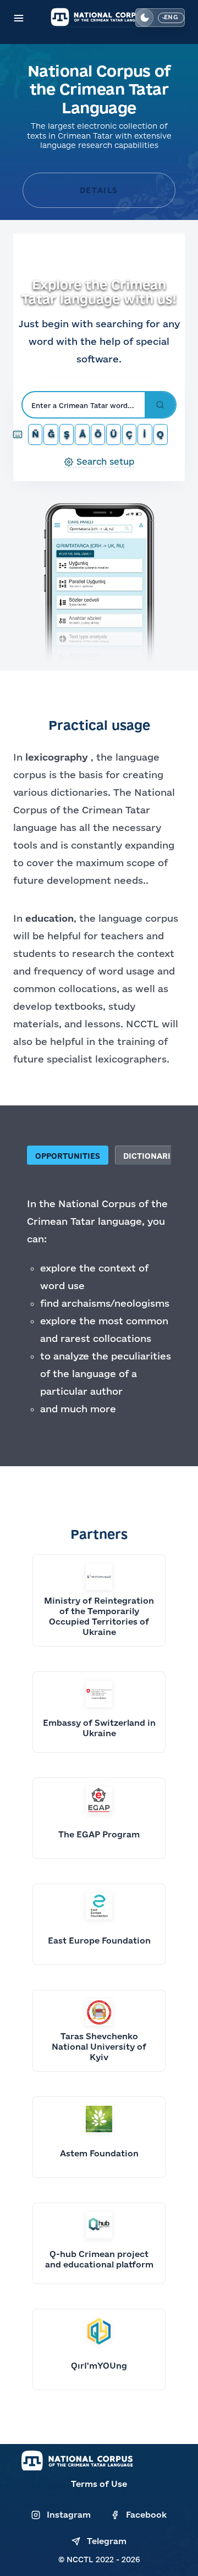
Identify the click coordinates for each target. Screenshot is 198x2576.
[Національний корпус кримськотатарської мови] (99, 17)
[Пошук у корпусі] (160, 405)
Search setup (105, 461)
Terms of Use (99, 2484)
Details (99, 190)
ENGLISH (171, 18)
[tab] (69, 1155)
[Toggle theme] (145, 18)
